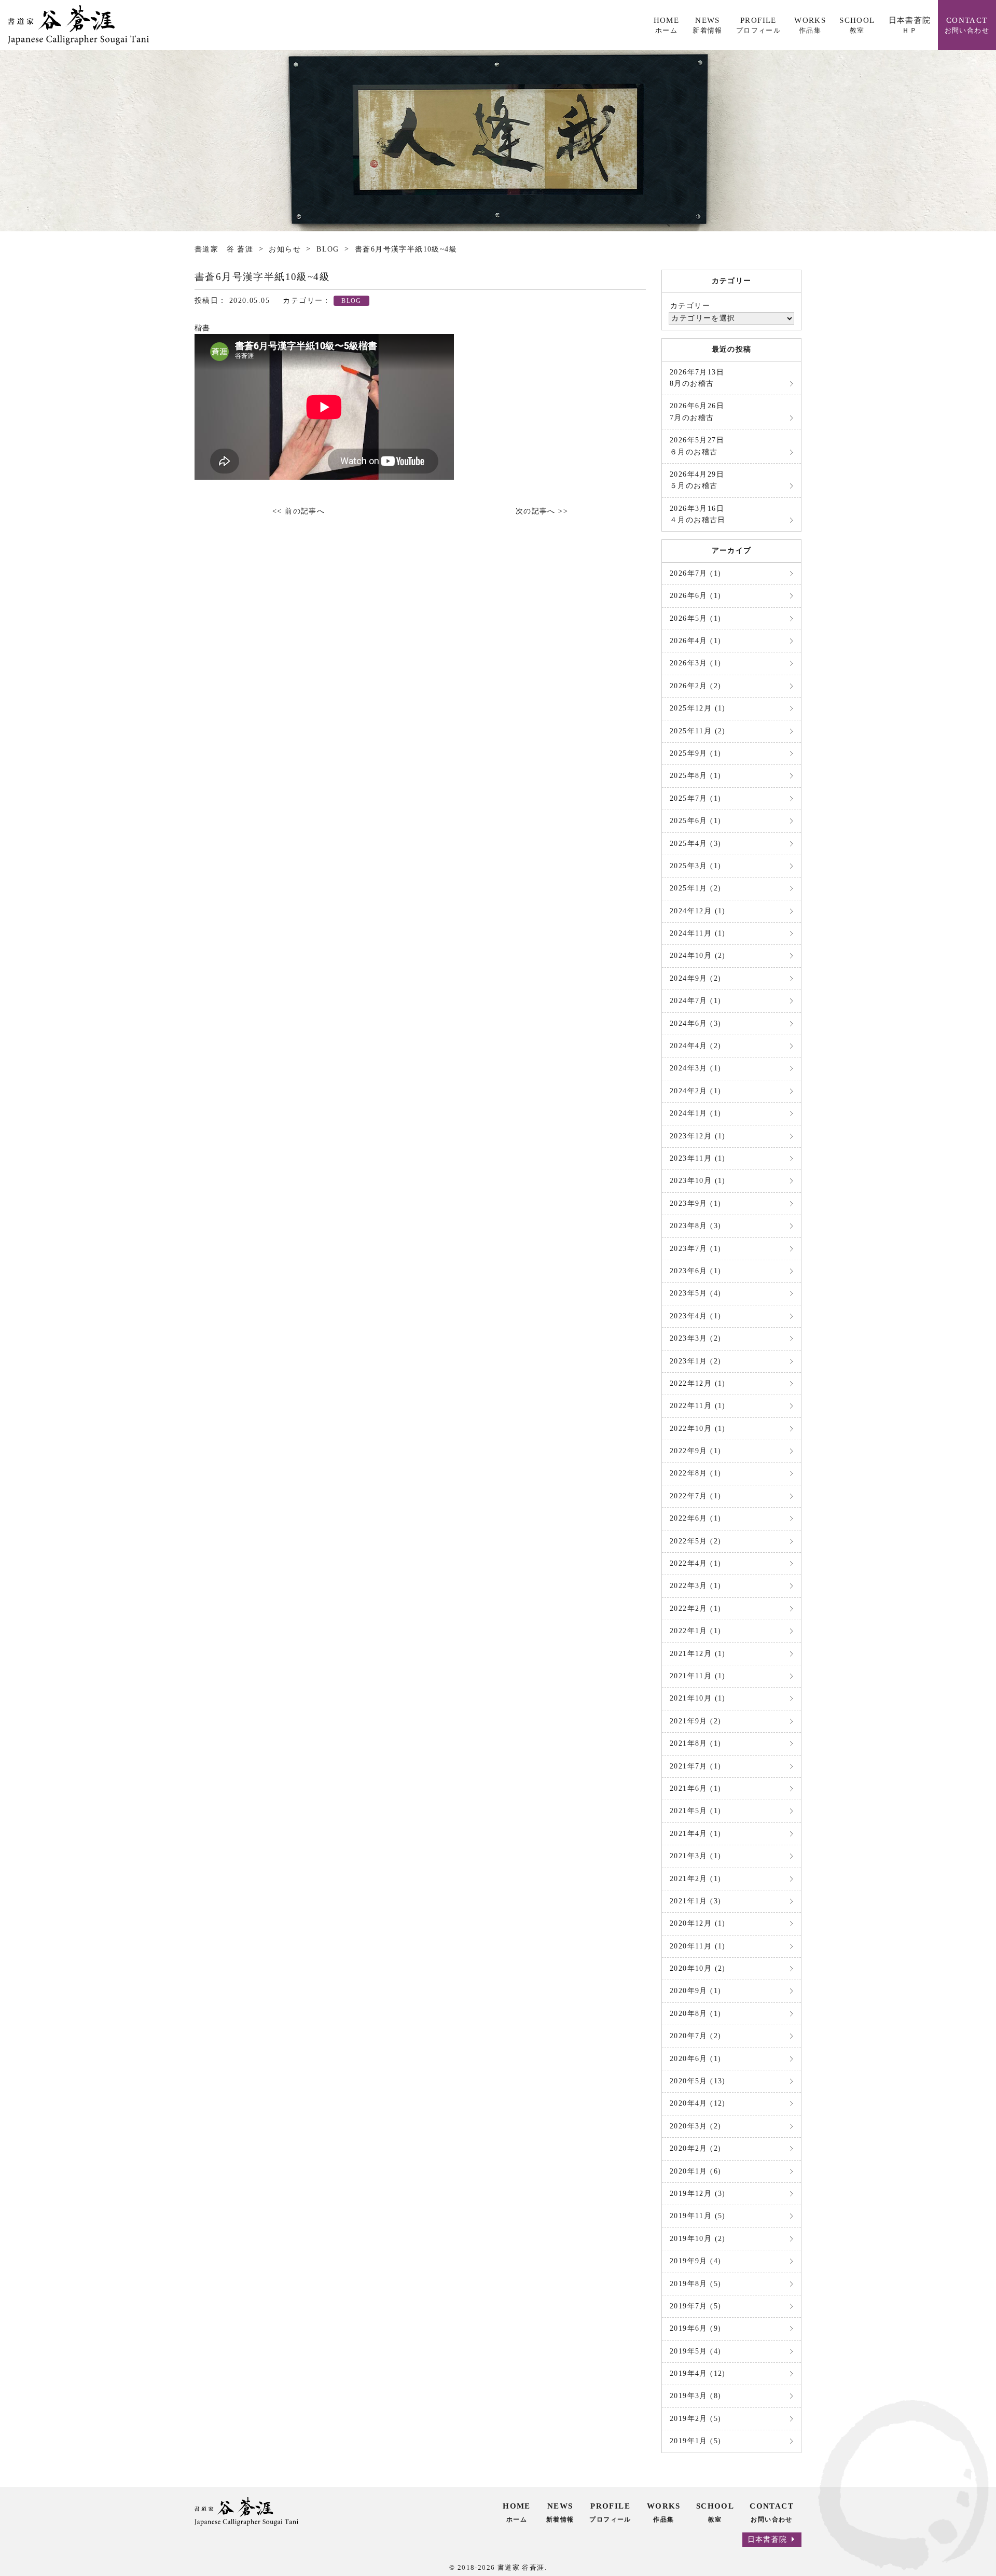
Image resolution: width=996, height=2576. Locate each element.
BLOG (351, 301)
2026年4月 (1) (695, 641)
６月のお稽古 (697, 446)
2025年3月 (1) (695, 866)
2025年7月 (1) (695, 798)
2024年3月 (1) (695, 1068)
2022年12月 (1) (698, 1383)
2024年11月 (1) (698, 933)
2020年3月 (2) (695, 2126)
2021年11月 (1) (698, 1676)
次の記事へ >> (542, 511)
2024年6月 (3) (695, 1024)
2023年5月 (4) (695, 1293)
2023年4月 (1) (695, 1316)
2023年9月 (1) (695, 1203)
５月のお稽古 (697, 480)
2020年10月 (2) (698, 1968)
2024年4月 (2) (695, 1046)
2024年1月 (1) (695, 1113)
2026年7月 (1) (695, 573)
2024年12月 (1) (698, 911)
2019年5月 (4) (695, 2351)
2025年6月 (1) (695, 821)
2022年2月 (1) (695, 1609)
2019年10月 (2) (698, 2239)
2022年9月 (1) (695, 1451)
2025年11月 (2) (698, 731)
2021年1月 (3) (695, 1901)
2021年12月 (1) (698, 1654)
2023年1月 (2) (695, 1361)
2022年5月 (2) (695, 1541)
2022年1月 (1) (695, 1631)
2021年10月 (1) (698, 1698)
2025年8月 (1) (695, 776)
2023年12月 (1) (698, 1136)
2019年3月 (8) (695, 2396)
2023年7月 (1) (695, 1249)
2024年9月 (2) (695, 978)
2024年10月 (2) (698, 956)
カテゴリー (690, 306)
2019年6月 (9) (695, 2328)
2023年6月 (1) (695, 1271)
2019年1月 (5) (695, 2441)
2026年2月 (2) (695, 686)
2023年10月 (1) (698, 1181)
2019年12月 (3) (698, 2194)
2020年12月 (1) (698, 1923)
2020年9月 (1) (695, 1991)
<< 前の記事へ (299, 511)
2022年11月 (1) (698, 1406)
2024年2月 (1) (695, 1091)
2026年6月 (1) (695, 596)
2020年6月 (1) (695, 2059)
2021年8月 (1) (695, 1743)
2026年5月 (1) (695, 618)
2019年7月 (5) (695, 2306)
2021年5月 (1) (695, 1811)
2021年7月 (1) (695, 1766)
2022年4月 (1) (695, 1563)
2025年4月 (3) (695, 844)
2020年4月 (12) (698, 2103)
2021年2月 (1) (695, 1879)
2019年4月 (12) (698, 2373)
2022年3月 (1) (695, 1586)
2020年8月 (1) (695, 2014)
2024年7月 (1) (695, 1001)
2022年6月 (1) (695, 1518)
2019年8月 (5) (695, 2284)
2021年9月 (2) (695, 1721)
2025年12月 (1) (698, 708)
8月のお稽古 (697, 378)
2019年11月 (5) (698, 2216)
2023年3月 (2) (695, 1338)
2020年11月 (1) (698, 1946)
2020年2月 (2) (695, 2148)
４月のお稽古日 (698, 514)
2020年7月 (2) (695, 2036)
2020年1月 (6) (695, 2171)
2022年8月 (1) (695, 1473)
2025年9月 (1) (695, 753)
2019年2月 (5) (695, 2419)
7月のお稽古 (697, 412)
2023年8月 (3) (695, 1226)
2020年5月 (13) (698, 2081)
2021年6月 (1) (695, 1788)
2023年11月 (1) (698, 1158)
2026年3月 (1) (695, 663)
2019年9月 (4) (695, 2261)
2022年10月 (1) (698, 1429)
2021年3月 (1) (695, 1856)
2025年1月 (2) (695, 888)
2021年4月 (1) (695, 1834)
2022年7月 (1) (695, 1496)
